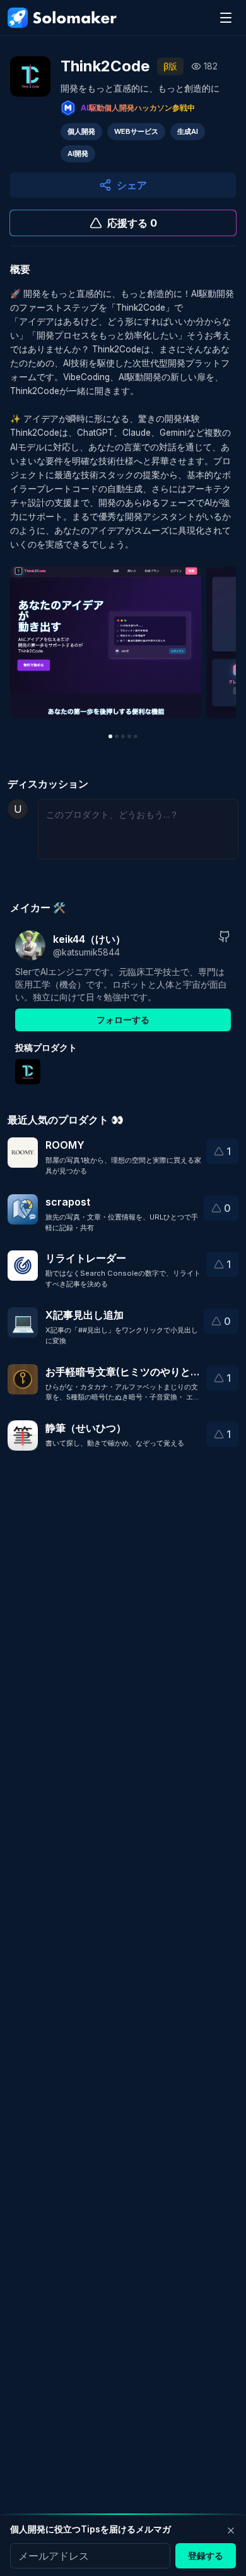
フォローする (123, 1020)
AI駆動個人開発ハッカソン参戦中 (138, 108)
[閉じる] (231, 2531)
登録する (206, 2555)
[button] (222, 1151)
